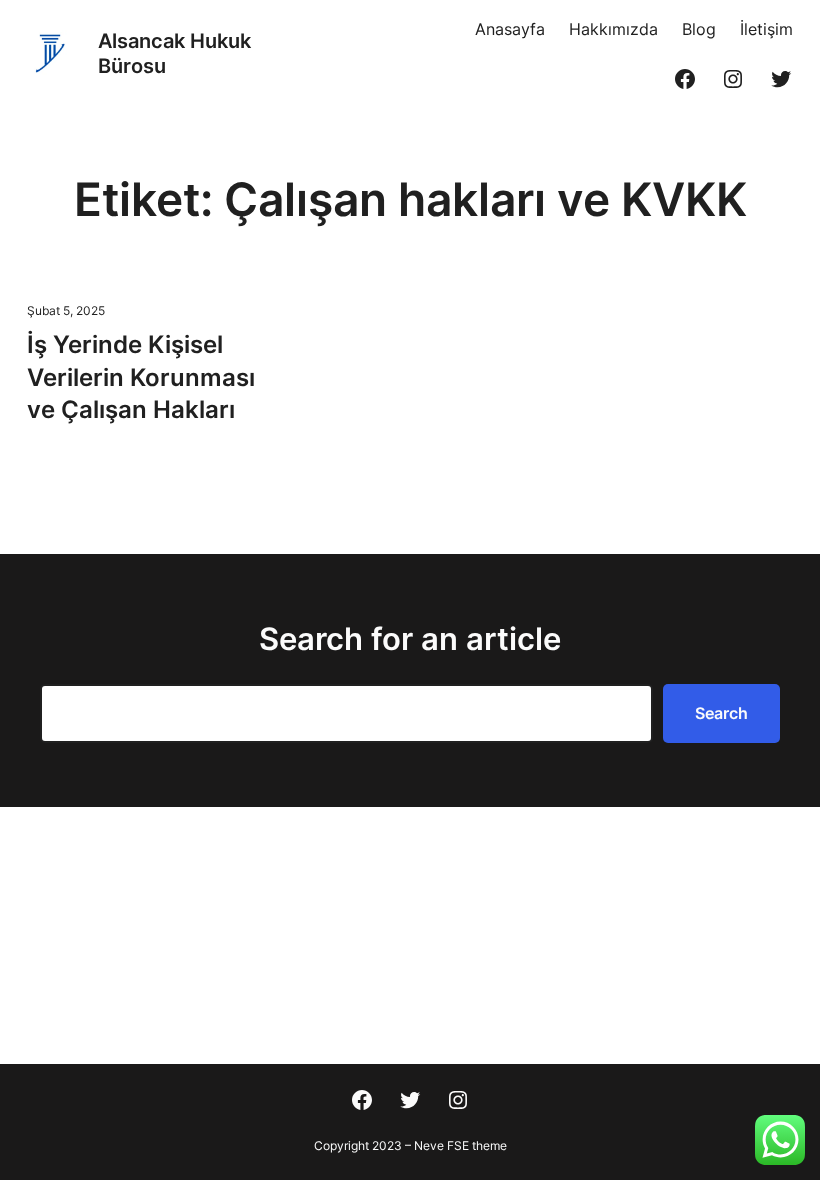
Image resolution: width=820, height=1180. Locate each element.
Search (721, 713)
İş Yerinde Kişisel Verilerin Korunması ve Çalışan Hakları (141, 377)
